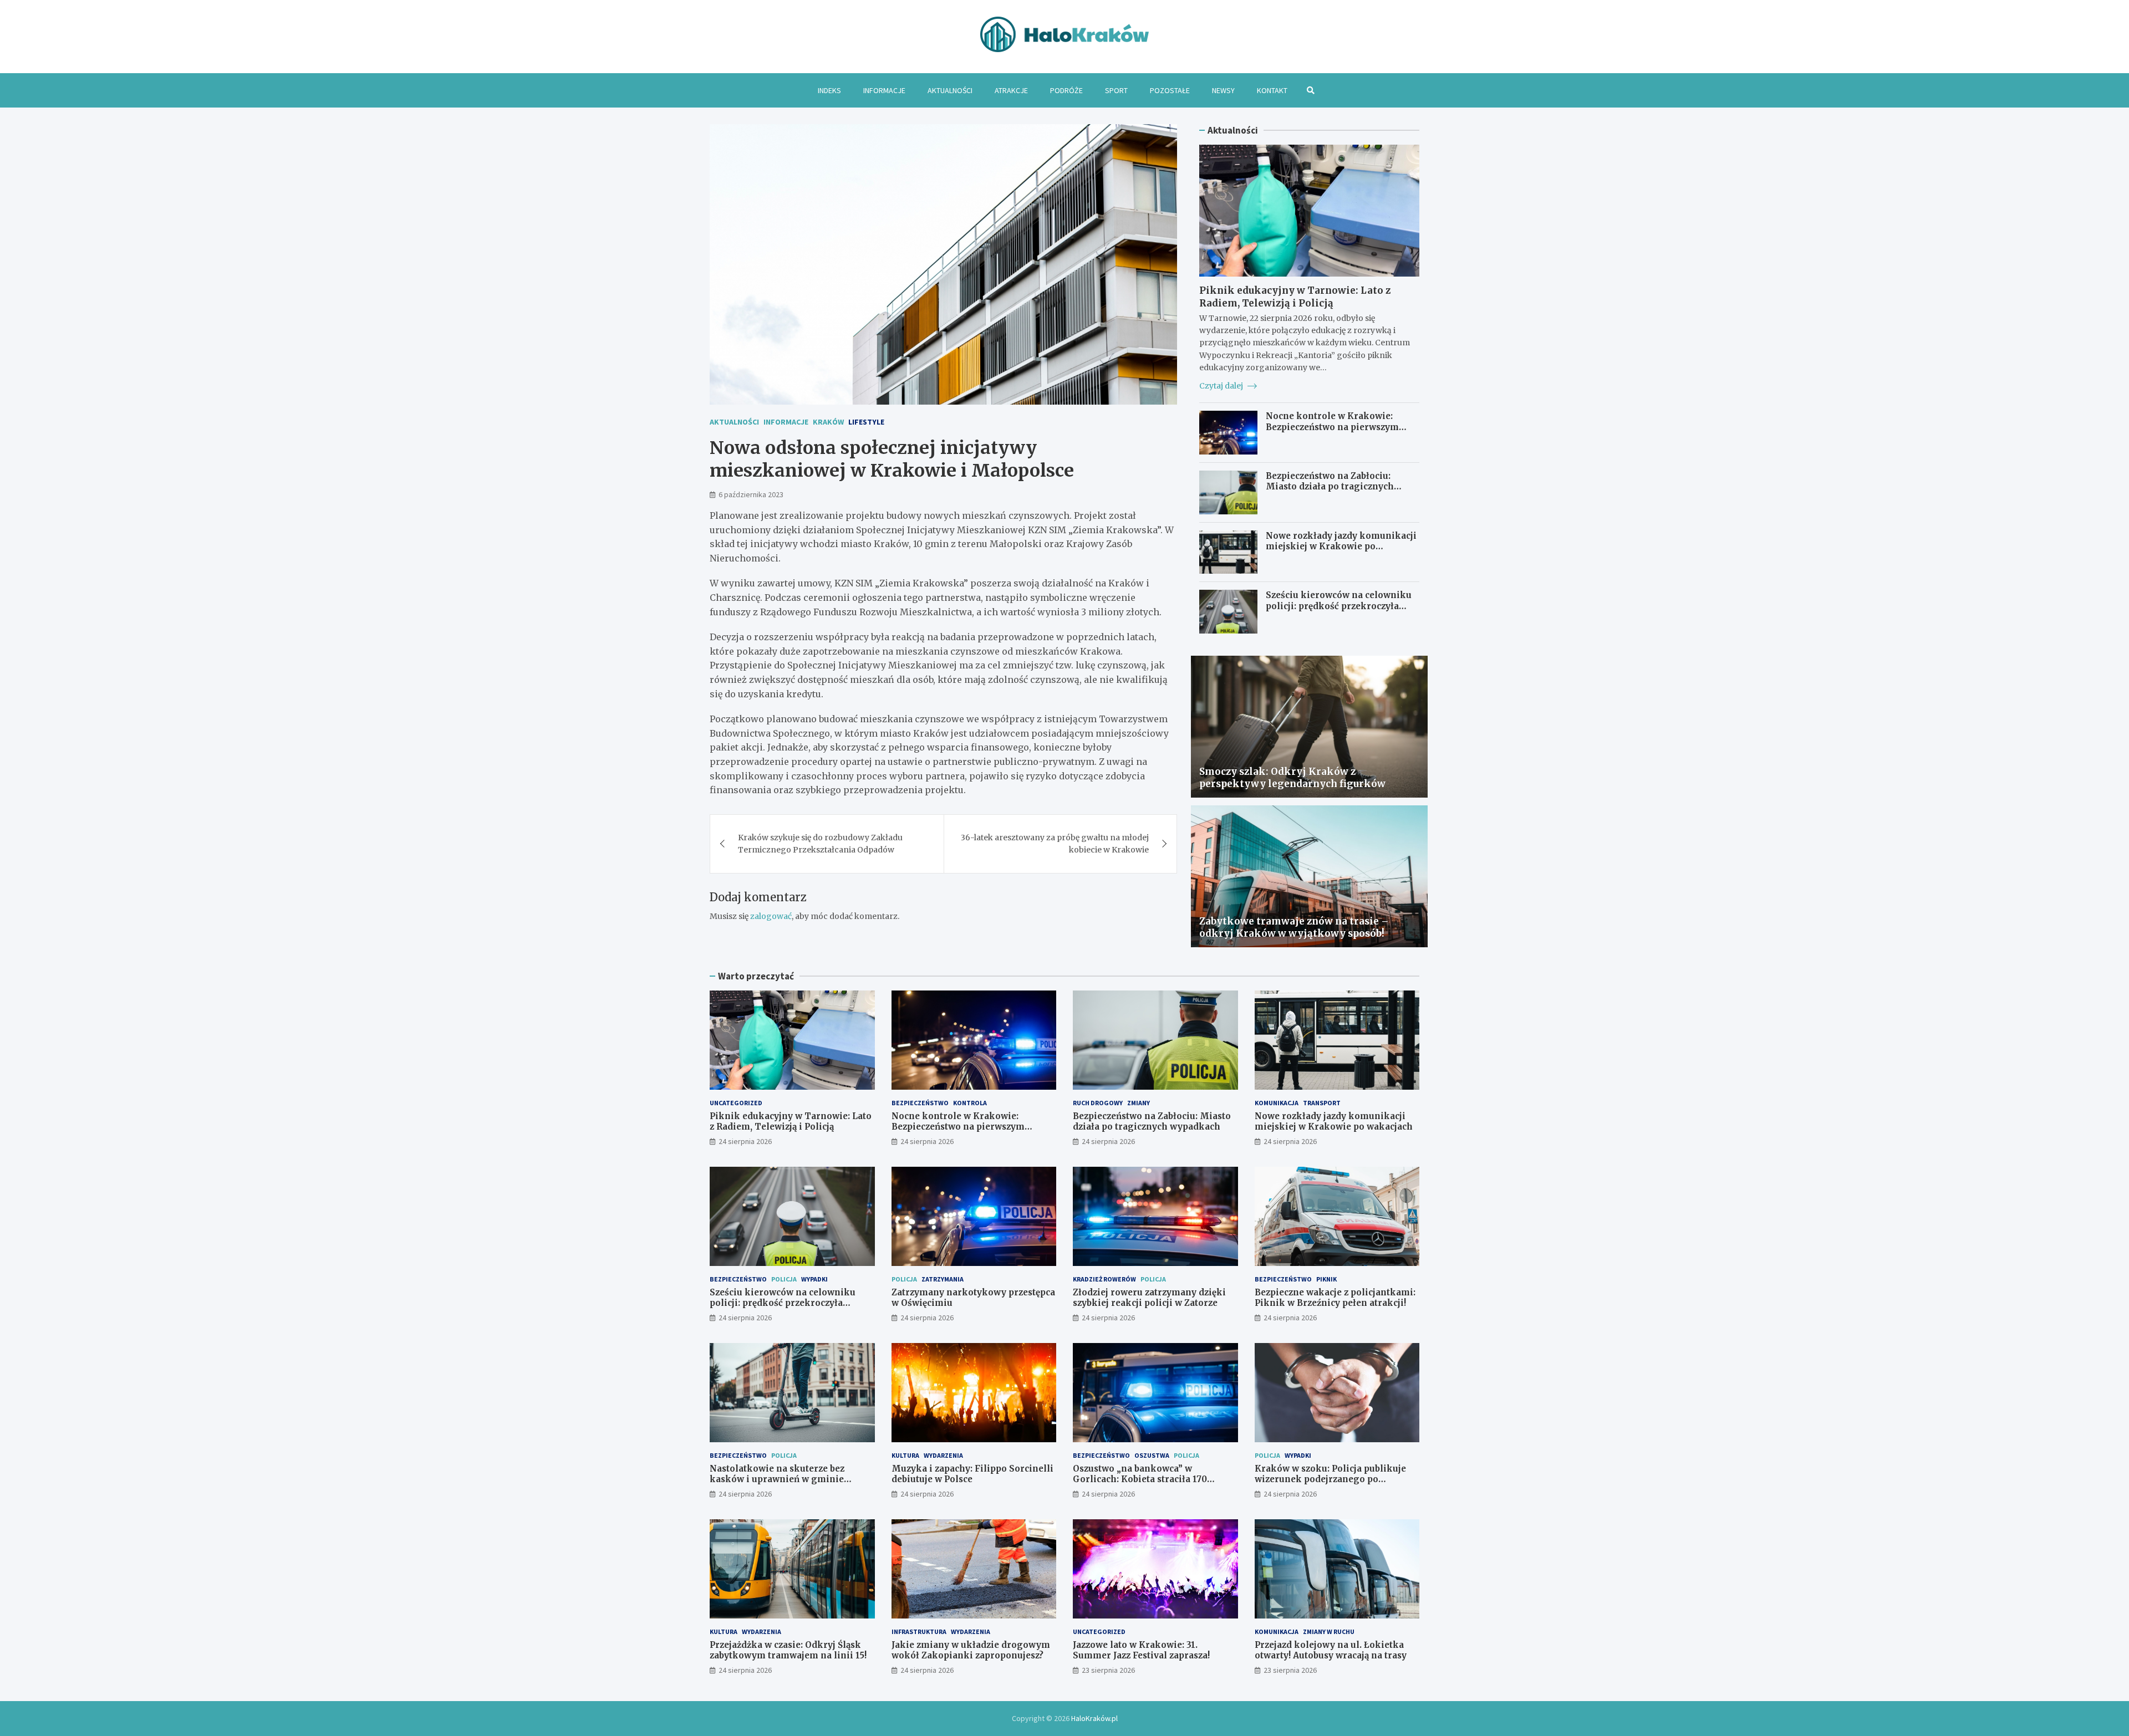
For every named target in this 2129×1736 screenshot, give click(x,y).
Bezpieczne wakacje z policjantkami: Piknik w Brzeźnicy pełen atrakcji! (1335, 1298)
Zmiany (1139, 1103)
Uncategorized (736, 1103)
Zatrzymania (943, 1279)
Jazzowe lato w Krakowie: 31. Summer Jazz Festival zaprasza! (1141, 1650)
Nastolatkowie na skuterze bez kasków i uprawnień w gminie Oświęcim (777, 1479)
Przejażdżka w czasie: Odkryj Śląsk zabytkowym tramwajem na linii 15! (788, 1650)
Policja (784, 1279)
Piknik (1326, 1279)
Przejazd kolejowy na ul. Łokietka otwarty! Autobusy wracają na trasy (1331, 1650)
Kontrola (970, 1103)
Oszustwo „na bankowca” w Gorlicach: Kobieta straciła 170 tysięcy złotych (1140, 1479)
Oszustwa (1152, 1455)
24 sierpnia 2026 (745, 1141)
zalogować (771, 916)
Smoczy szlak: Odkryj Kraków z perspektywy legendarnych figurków (1292, 778)
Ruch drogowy (1098, 1103)
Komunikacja (1277, 1103)
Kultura (905, 1455)
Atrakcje (1011, 90)
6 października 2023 (751, 494)
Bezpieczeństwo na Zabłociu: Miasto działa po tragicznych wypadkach (1330, 487)
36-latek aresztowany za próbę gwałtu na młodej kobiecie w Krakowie (1055, 844)
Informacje (884, 90)
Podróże (1066, 90)
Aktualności (950, 90)
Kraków (828, 422)
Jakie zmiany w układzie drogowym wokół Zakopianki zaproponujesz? (971, 1650)
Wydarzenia (943, 1455)
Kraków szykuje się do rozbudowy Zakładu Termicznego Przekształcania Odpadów (820, 844)
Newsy (1223, 90)
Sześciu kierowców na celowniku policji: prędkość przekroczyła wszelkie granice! (1339, 606)
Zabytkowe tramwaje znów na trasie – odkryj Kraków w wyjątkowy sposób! (1294, 927)
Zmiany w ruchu (1329, 1632)
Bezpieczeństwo (920, 1103)
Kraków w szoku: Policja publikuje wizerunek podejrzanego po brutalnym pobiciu (1330, 1479)
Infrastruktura (919, 1632)
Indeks (829, 90)
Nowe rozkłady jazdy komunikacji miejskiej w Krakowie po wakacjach (1341, 547)
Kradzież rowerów (1104, 1279)
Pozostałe (1170, 90)
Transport (1322, 1103)
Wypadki (814, 1279)
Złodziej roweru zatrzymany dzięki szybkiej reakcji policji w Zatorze (1149, 1298)
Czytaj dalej (1222, 386)
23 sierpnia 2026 (1108, 1670)
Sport (1116, 90)
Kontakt (1272, 90)
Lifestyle (866, 422)
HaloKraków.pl (1094, 1718)
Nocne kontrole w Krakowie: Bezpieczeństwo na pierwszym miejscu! (1332, 427)
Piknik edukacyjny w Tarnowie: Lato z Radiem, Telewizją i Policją (1295, 297)
